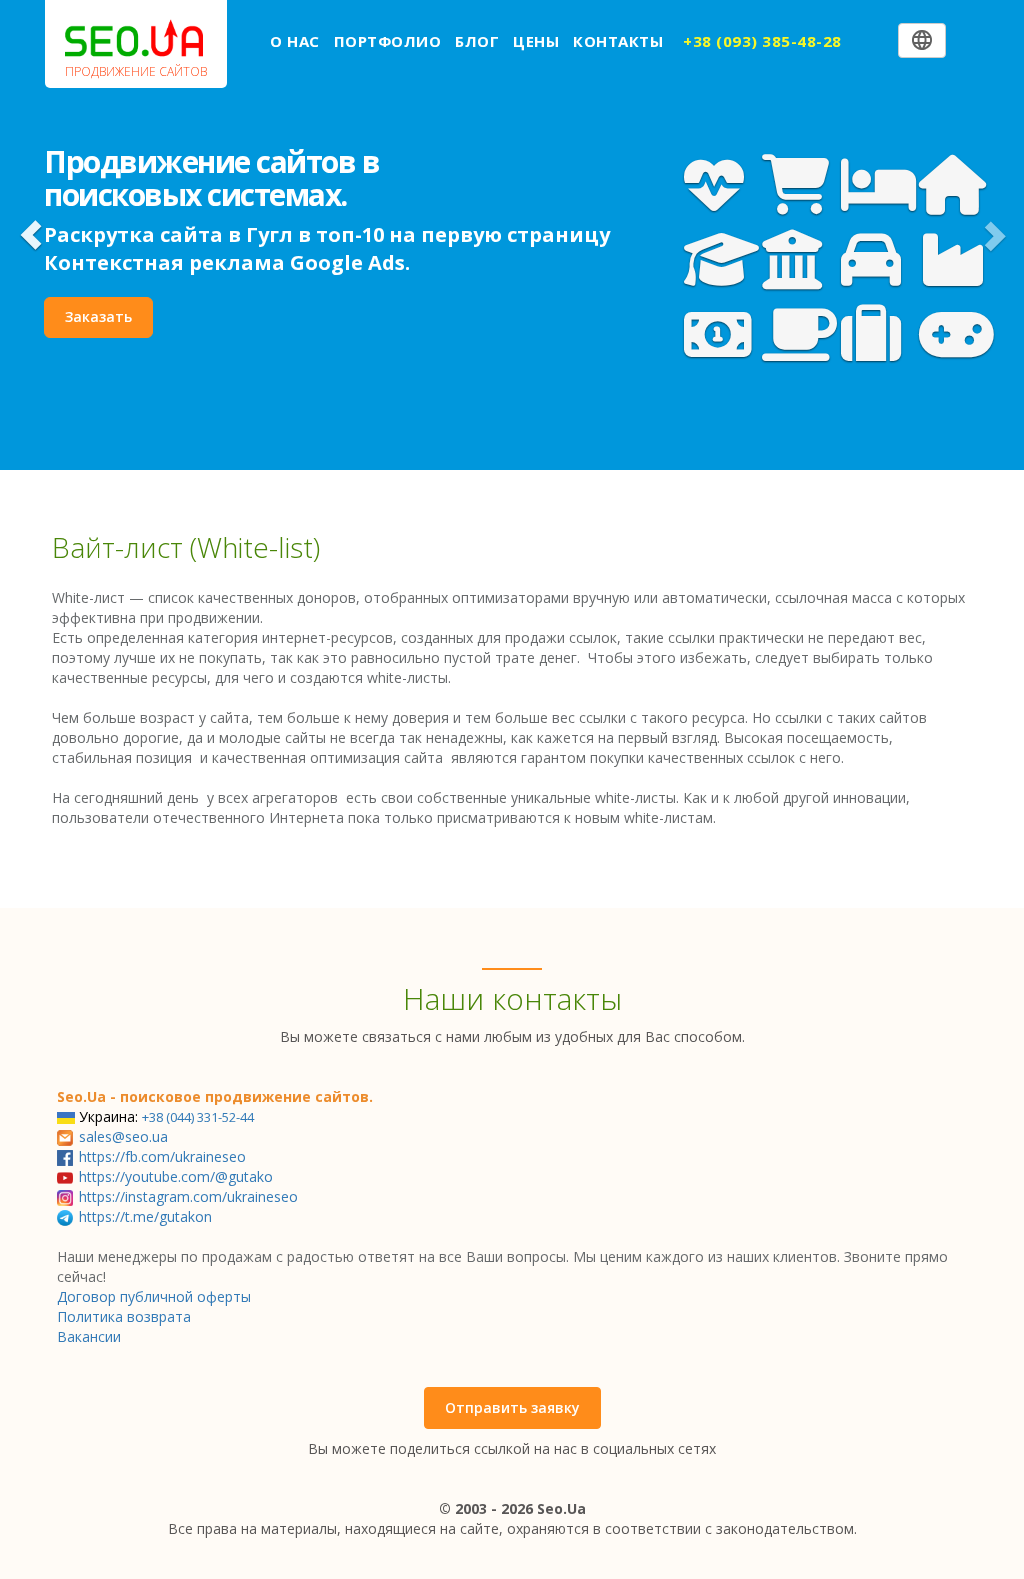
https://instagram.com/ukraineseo (188, 1196)
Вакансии (89, 1336)
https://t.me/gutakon (145, 1216)
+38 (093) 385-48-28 (762, 41)
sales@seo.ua (123, 1136)
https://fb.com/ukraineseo (162, 1156)
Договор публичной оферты (154, 1296)
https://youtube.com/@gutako (176, 1176)
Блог (477, 41)
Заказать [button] (98, 316)
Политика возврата (124, 1316)
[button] (30, 235)
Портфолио (388, 41)
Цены (536, 41)
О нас (295, 41)
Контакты (618, 41)
